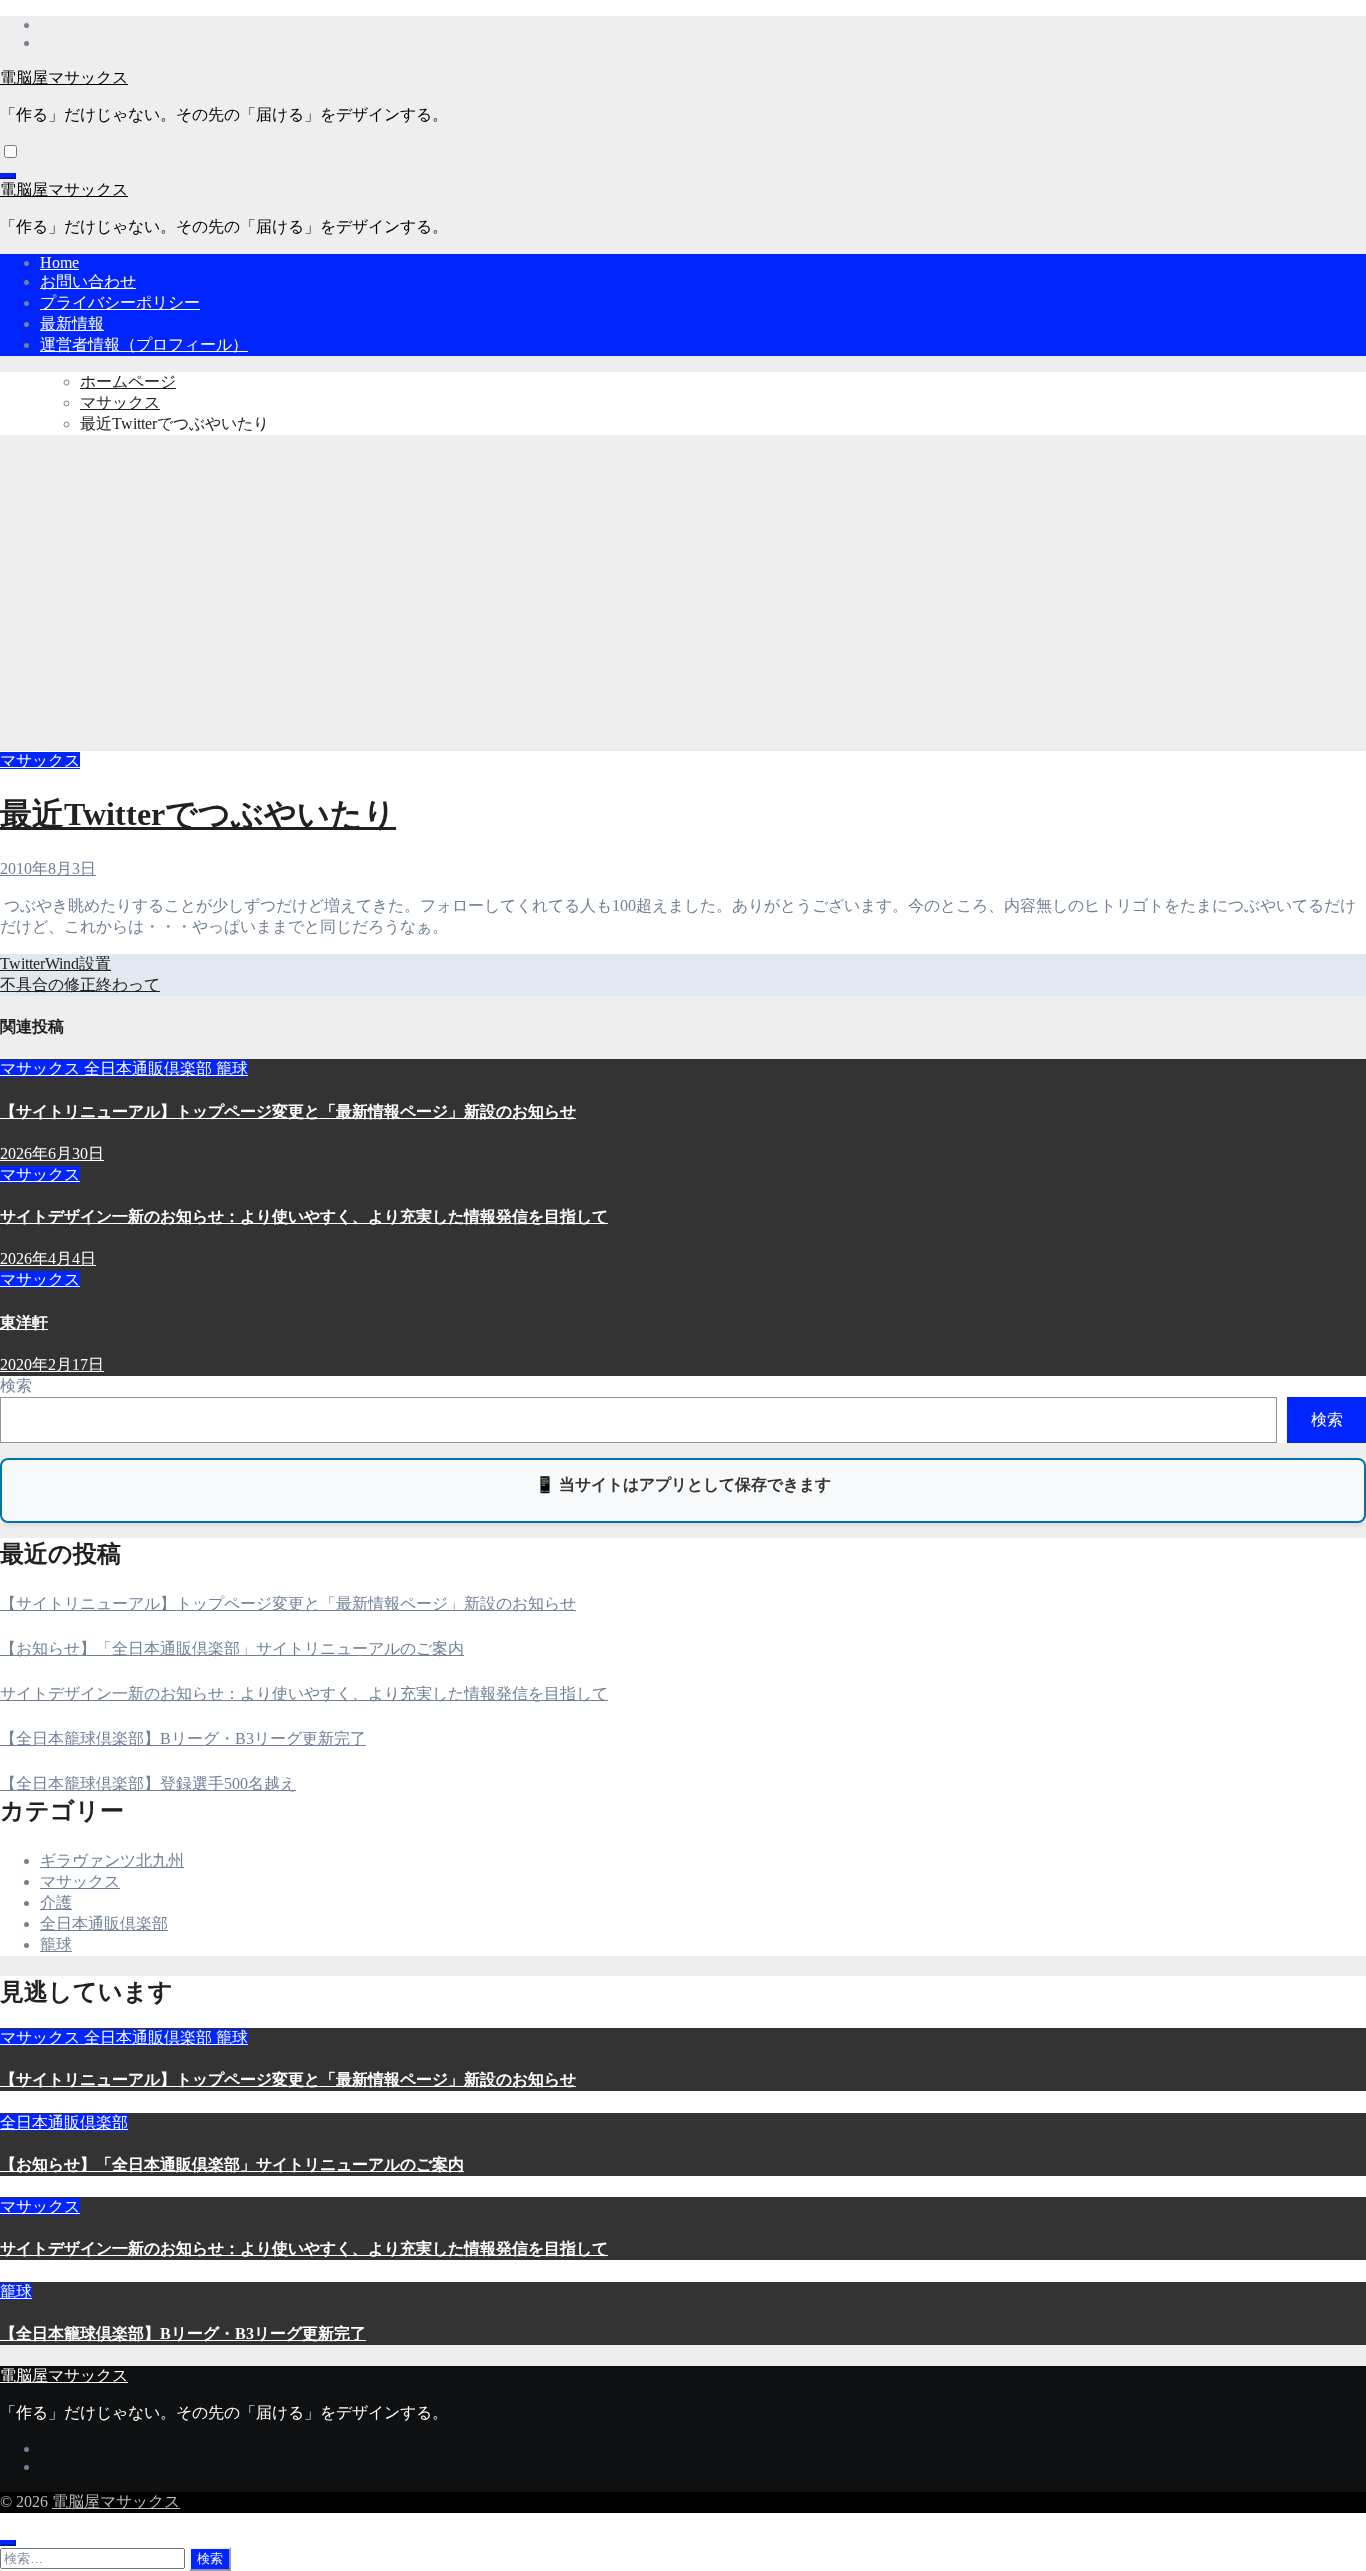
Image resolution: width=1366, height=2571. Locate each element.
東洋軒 (24, 1322)
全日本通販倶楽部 (150, 1068)
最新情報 (72, 323)
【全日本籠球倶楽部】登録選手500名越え (148, 1783)
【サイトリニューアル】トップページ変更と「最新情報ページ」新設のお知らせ (288, 1111)
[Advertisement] (683, 591)
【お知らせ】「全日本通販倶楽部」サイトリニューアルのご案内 (232, 1648)
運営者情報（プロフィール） (144, 344)
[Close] (8, 2543)
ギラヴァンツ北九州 (112, 1860)
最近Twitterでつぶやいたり (198, 814)
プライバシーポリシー (120, 302)
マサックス (40, 760)
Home (59, 262)
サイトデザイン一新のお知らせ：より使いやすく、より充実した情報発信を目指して (304, 1216)
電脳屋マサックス (64, 77)
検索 (16, 1385)
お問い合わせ (88, 281)
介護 (56, 1902)
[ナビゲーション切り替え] (8, 176)
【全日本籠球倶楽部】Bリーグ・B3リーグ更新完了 (183, 1738)
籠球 (232, 1068)
